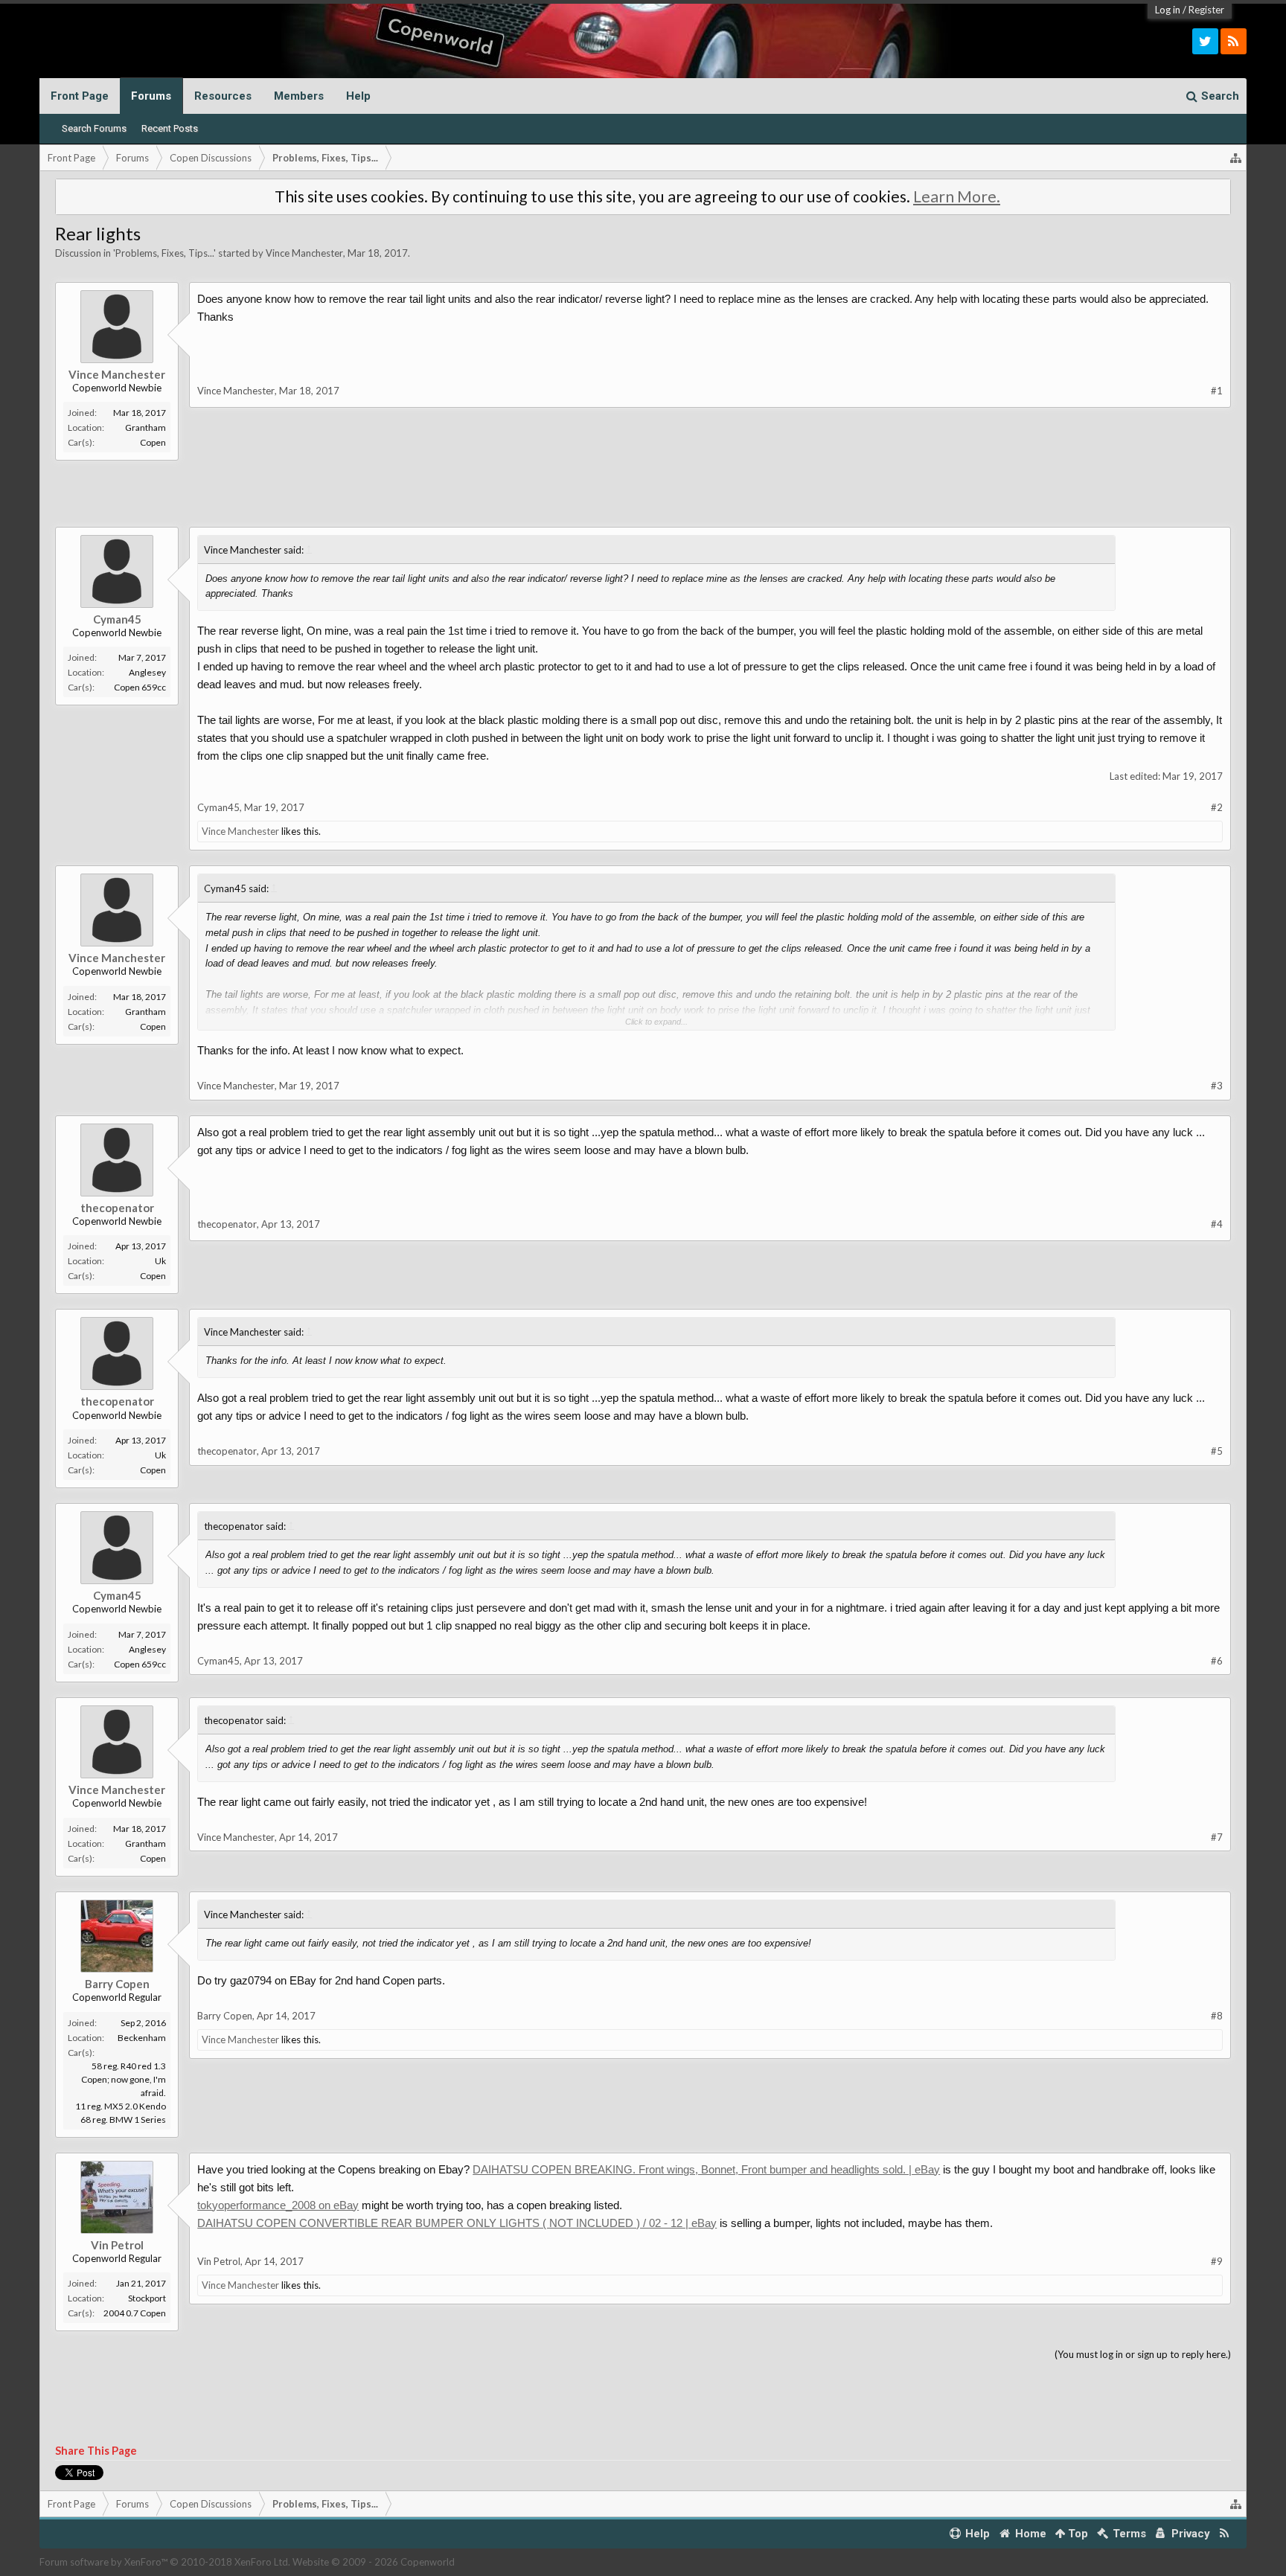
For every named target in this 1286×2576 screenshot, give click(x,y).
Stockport (147, 2298)
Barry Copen (117, 1984)
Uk (160, 1261)
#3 (1217, 1086)
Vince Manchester (304, 253)
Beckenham (142, 2038)
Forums (151, 96)
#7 (1217, 1837)
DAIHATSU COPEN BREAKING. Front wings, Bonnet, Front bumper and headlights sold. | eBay (706, 2169)
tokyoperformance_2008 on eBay (278, 2205)
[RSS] (1234, 41)
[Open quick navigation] (1236, 158)
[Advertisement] (705, 478)
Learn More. (957, 196)
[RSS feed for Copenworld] (1225, 2534)
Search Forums (94, 128)
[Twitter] (1205, 41)
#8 (1217, 2016)
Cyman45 (117, 619)
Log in (1168, 10)
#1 (1217, 391)
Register (1206, 10)
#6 (1217, 1661)
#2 (1217, 807)
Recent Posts (170, 128)
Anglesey (147, 672)
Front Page (80, 96)
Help (358, 96)
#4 (1217, 1224)
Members (299, 96)
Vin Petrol (117, 2245)
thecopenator (117, 1208)
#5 (1217, 1451)
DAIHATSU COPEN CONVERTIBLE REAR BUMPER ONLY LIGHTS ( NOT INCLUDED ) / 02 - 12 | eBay (457, 2223)
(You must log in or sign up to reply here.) (1143, 2354)
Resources (223, 96)
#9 (1217, 2261)
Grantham (145, 427)
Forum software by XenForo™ (165, 2562)
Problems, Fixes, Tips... (164, 253)
